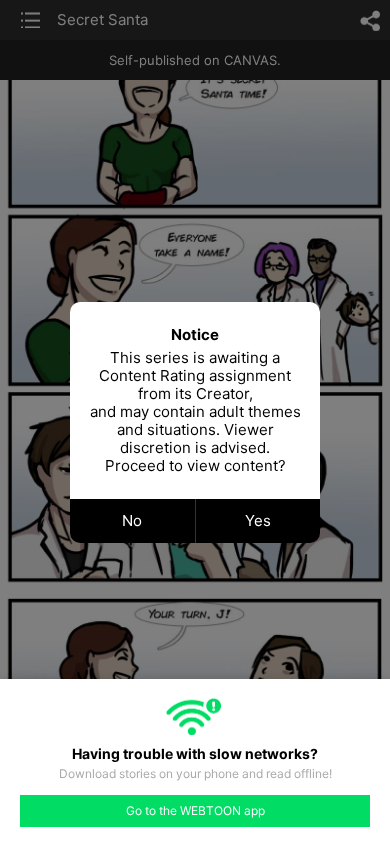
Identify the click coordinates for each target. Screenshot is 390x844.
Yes (258, 520)
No (132, 520)
